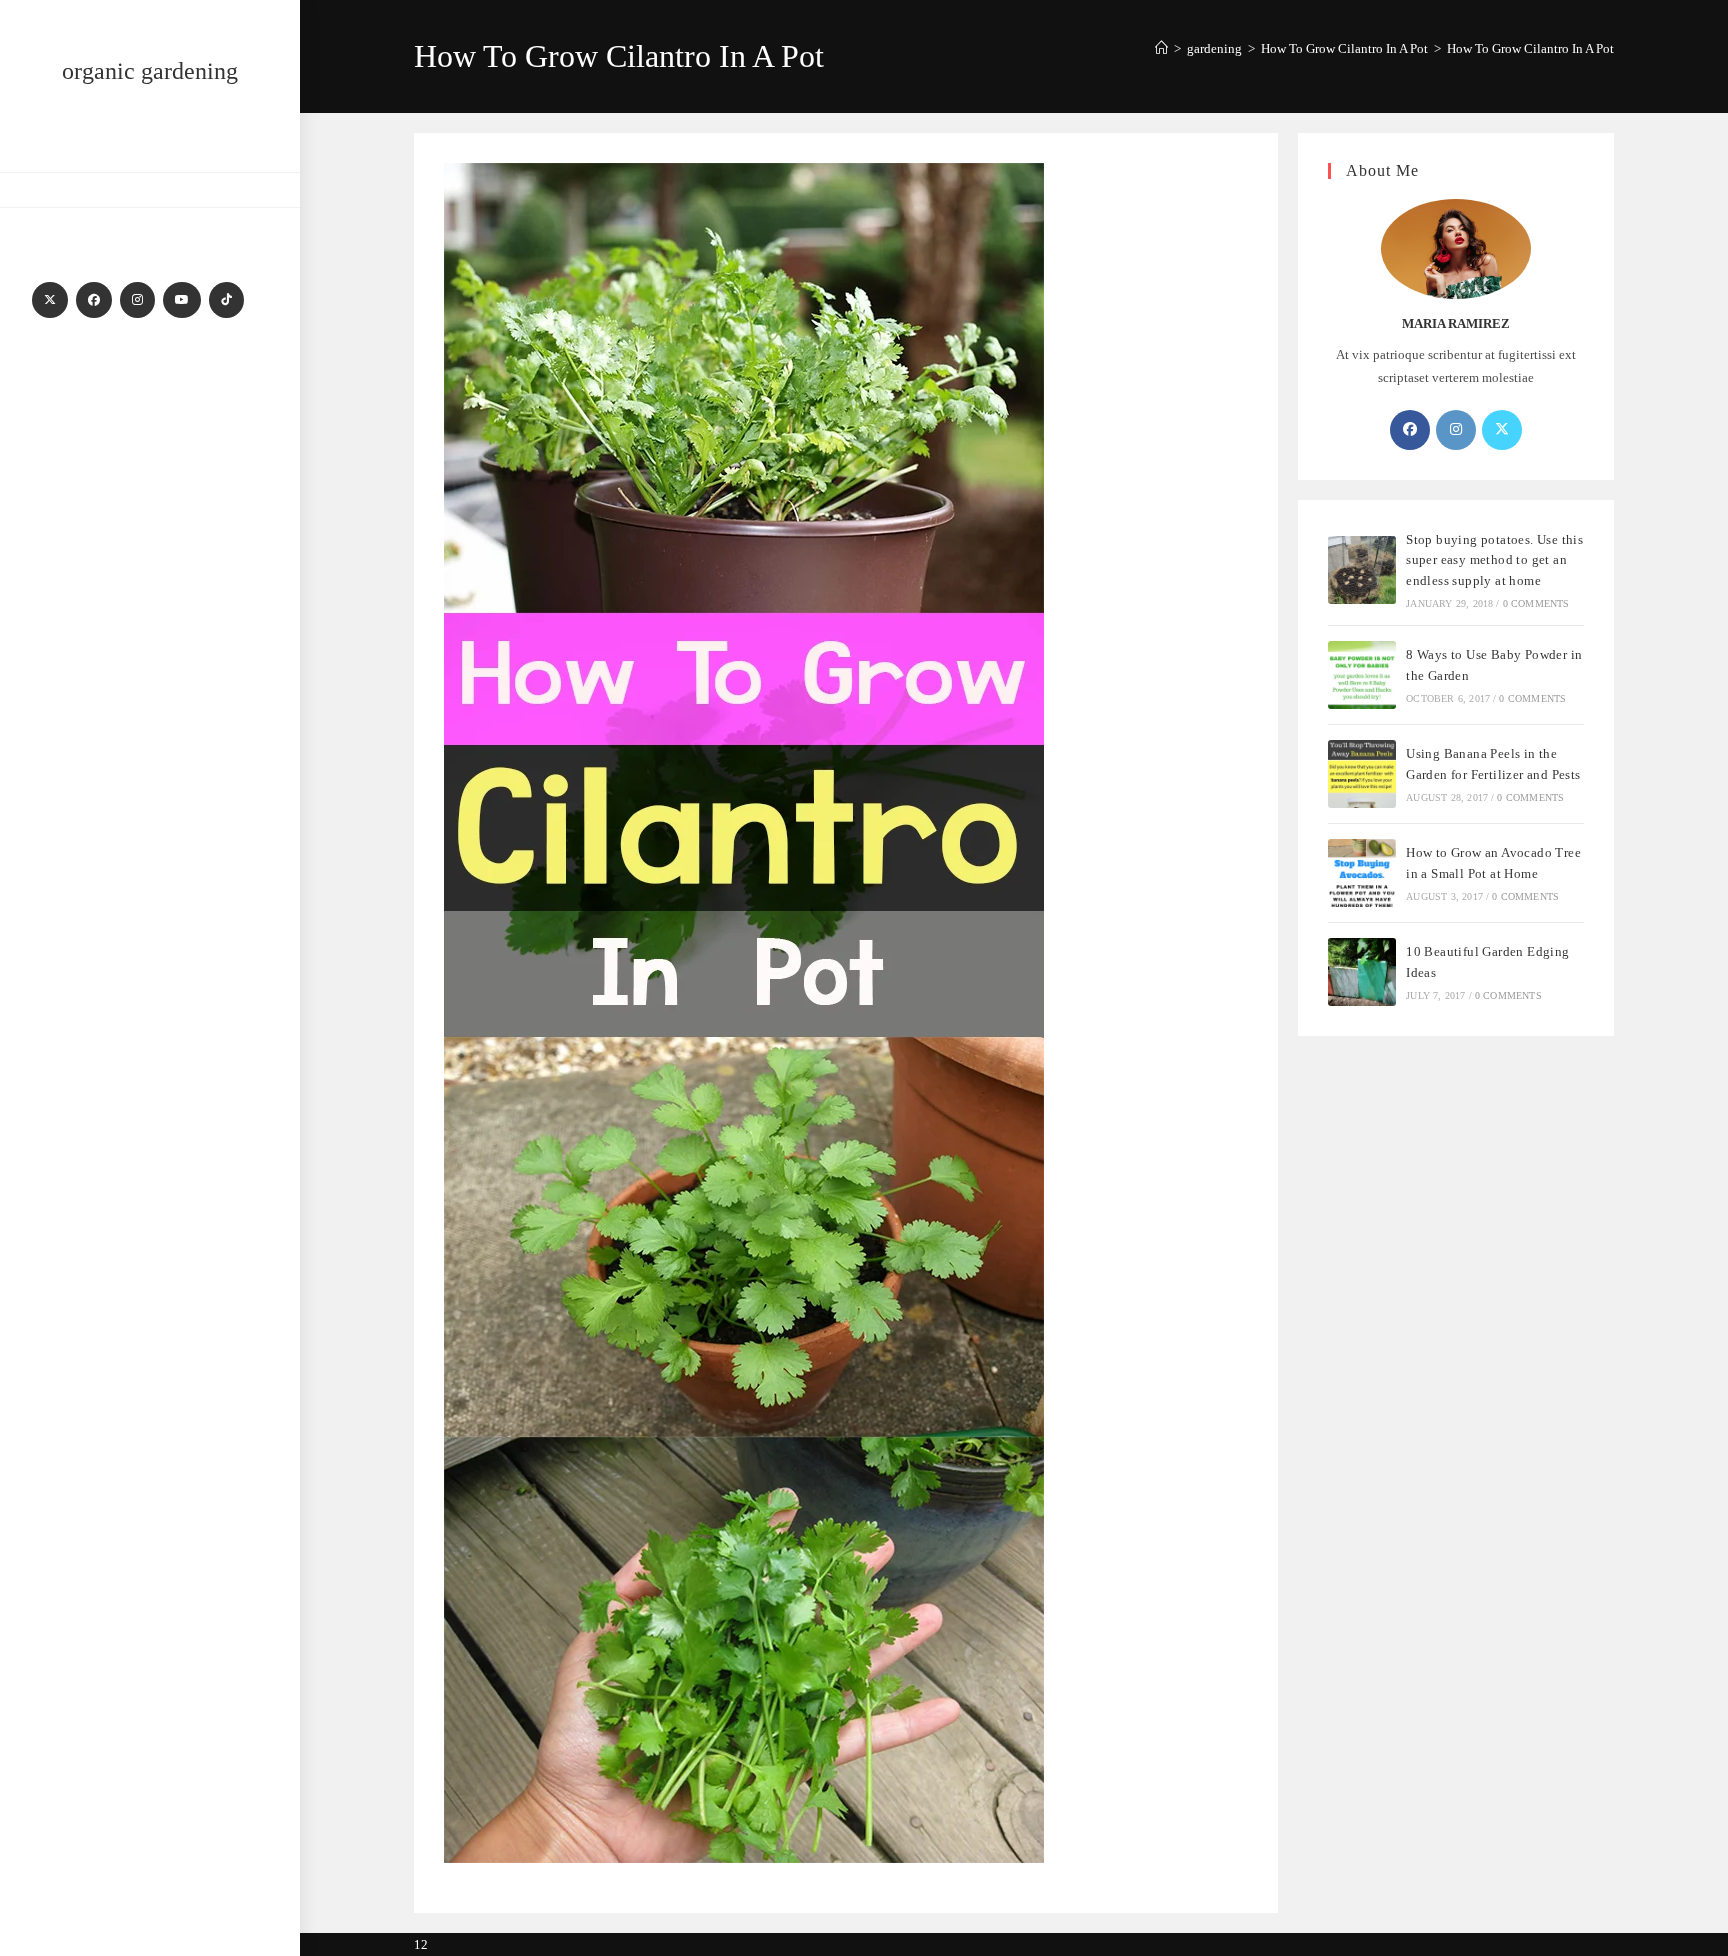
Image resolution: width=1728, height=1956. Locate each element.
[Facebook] (94, 300)
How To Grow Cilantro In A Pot (1530, 48)
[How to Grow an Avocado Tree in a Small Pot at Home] (1362, 873)
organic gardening (150, 71)
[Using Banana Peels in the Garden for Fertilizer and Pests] (1362, 774)
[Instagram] (137, 300)
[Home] (1161, 48)
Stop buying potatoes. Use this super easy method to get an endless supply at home (1494, 560)
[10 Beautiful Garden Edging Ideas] (1362, 972)
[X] (50, 300)
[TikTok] (226, 300)
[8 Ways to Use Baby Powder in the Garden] (1362, 675)
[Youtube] (182, 300)
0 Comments (1536, 603)
